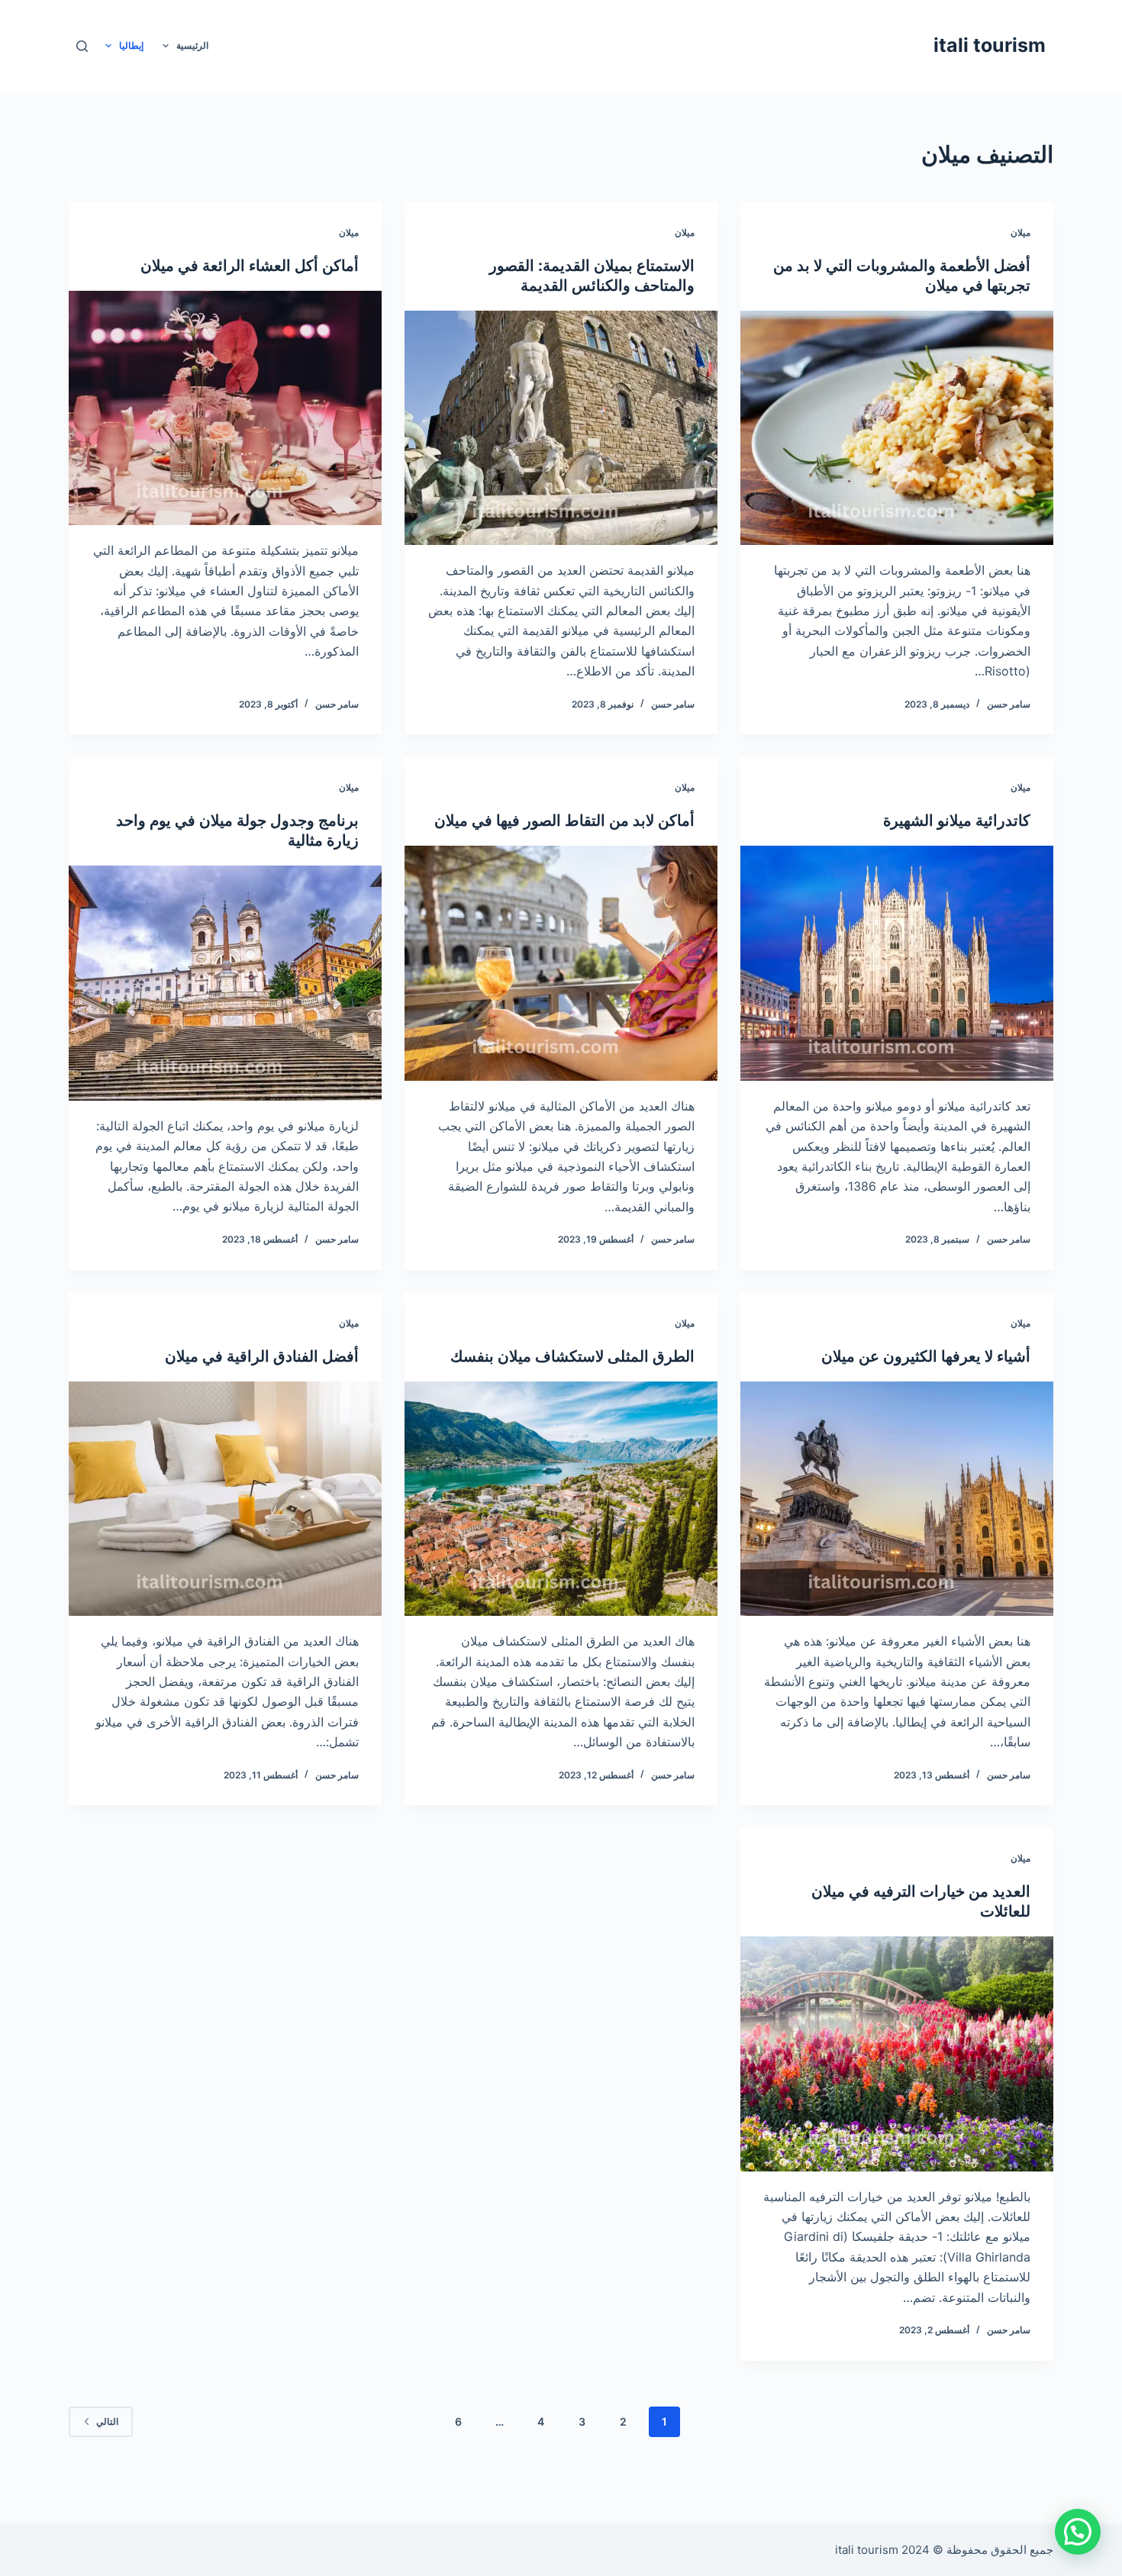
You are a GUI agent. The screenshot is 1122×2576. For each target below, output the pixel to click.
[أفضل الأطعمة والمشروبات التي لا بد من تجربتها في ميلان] (897, 428)
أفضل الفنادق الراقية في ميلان (262, 1356)
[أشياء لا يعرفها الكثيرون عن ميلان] (897, 1499)
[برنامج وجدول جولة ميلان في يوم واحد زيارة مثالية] (225, 983)
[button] (1078, 2532)
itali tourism (990, 45)
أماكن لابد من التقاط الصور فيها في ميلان (564, 821)
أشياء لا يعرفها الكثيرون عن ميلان (926, 1356)
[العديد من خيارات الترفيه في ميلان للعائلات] (897, 2054)
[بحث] (82, 46)
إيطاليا (131, 45)
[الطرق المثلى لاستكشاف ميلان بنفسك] (561, 1499)
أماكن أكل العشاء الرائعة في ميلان (250, 266)
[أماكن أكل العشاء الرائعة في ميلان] (225, 408)
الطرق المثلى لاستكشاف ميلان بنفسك (572, 1356)
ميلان (1020, 232)
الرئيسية (192, 45)
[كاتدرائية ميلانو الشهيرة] (897, 963)
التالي (107, 2421)
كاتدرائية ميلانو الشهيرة (957, 821)
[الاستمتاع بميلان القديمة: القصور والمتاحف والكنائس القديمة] (561, 428)
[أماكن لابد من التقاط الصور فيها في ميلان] (561, 963)
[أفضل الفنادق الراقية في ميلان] (225, 1499)
